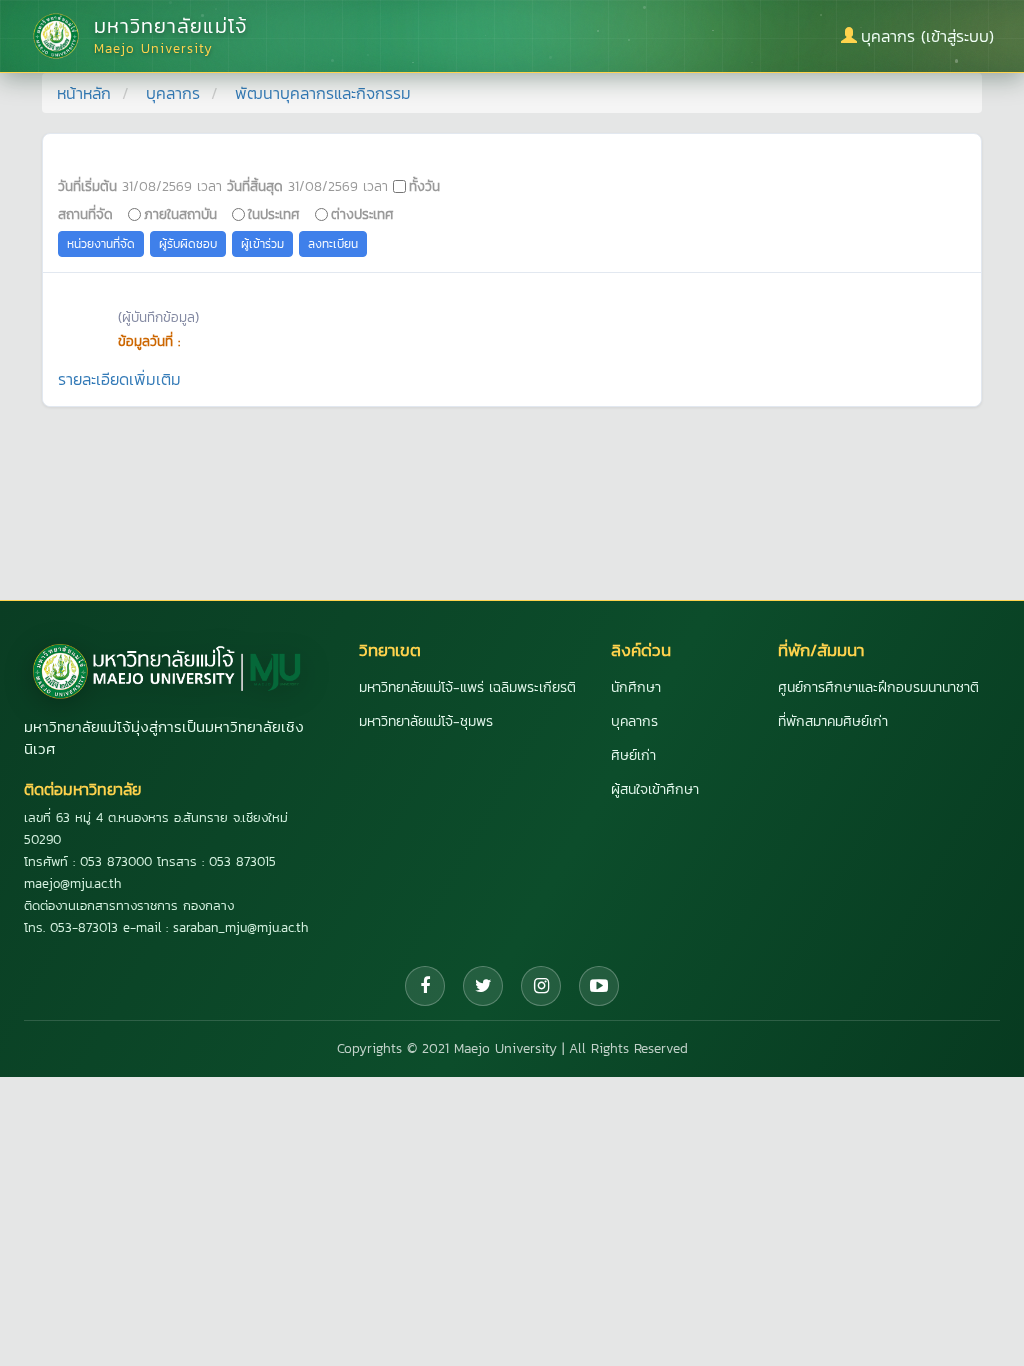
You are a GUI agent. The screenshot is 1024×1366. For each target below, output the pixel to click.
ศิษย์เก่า (633, 755)
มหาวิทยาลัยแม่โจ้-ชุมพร (426, 721)
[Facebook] (425, 986)
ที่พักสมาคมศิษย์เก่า (833, 721)
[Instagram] (541, 986)
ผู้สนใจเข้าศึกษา (655, 789)
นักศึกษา (636, 687)
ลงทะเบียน (333, 244)
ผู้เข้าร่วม (262, 244)
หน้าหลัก (84, 93)
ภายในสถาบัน (180, 214)
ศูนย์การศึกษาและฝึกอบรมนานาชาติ (878, 687)
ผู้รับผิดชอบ (188, 244)
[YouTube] (599, 986)
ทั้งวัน (424, 186)
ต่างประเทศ (362, 214)
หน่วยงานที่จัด (101, 244)
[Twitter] (483, 986)
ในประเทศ (274, 214)
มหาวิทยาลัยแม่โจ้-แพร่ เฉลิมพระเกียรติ (467, 687)
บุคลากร (173, 93)
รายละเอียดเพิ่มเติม (119, 379)
